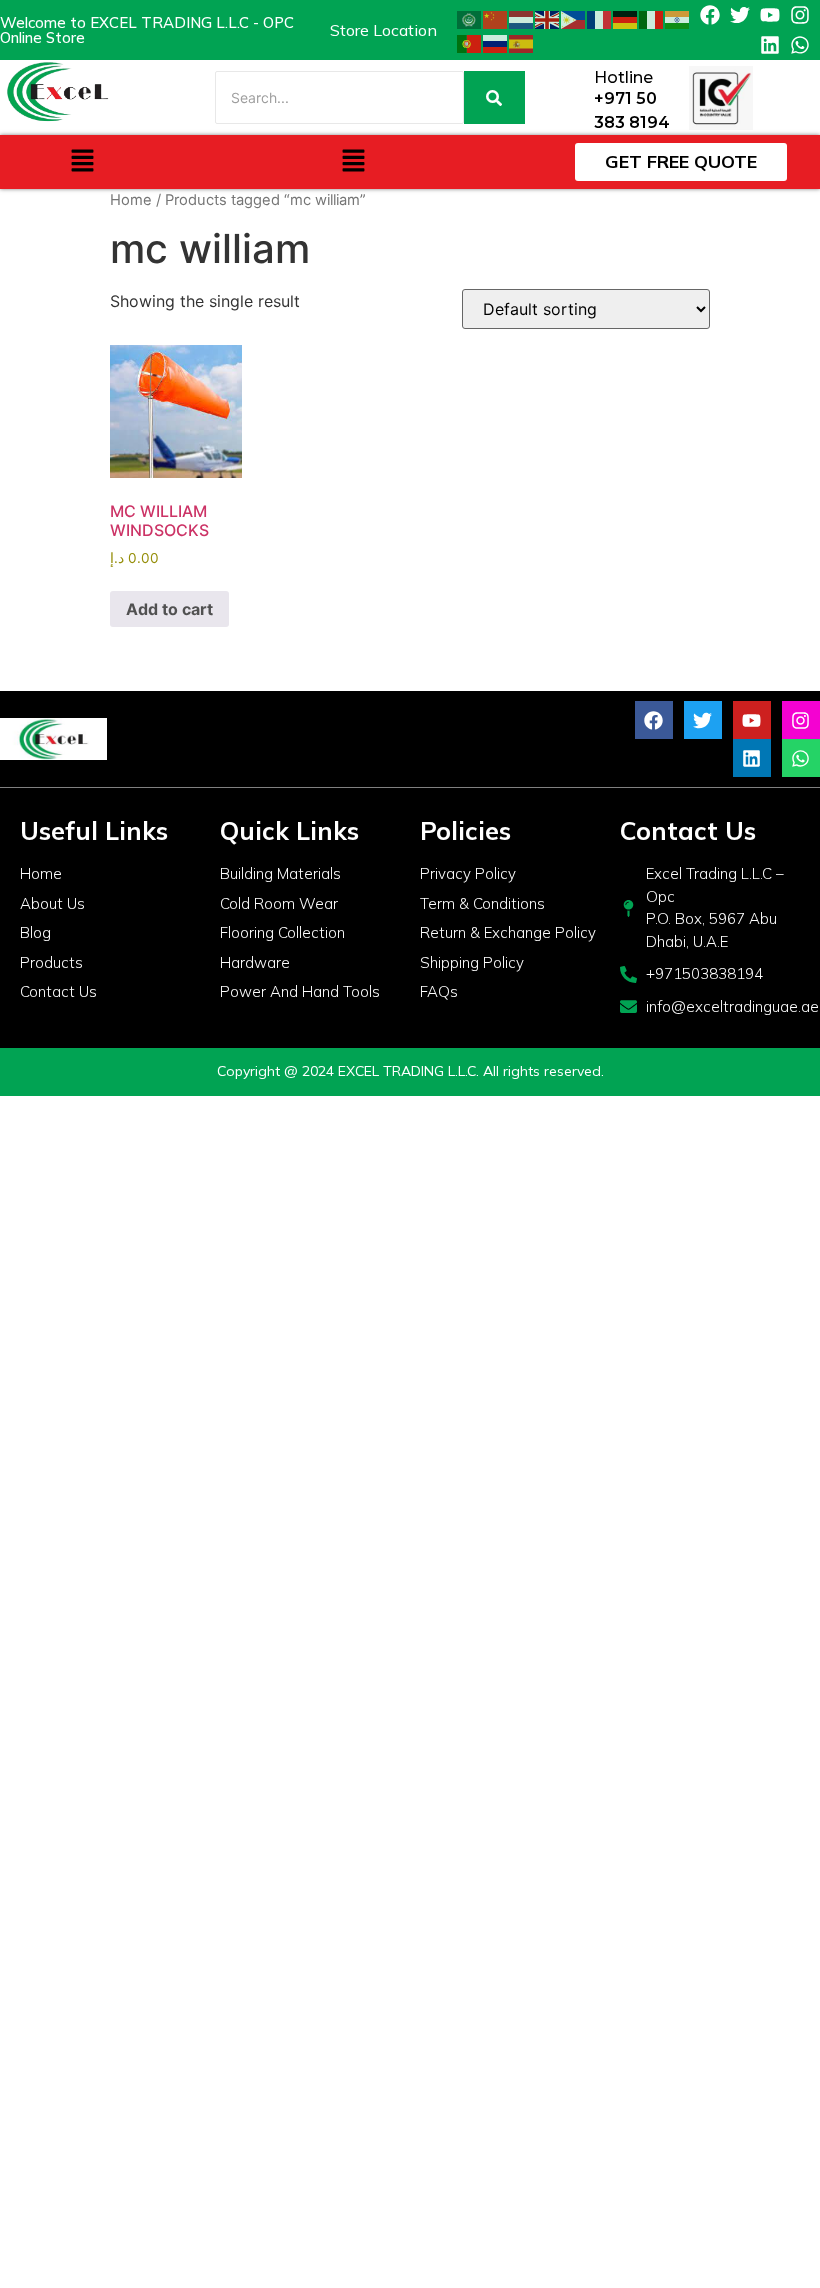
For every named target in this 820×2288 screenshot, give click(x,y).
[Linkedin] (770, 45)
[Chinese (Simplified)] (496, 18)
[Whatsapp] (800, 45)
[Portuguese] (470, 42)
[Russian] (496, 42)
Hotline (623, 77)
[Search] (494, 97)
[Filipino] (574, 18)
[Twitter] (740, 15)
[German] (626, 18)
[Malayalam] (678, 18)
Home (131, 200)
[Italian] (652, 18)
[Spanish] (522, 42)
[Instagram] (800, 15)
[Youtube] (770, 15)
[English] (548, 18)
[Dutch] (522, 18)
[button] (82, 161)
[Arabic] (470, 18)
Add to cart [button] (169, 609)
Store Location (383, 30)
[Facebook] (710, 15)
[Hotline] (571, 97)
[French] (600, 18)
